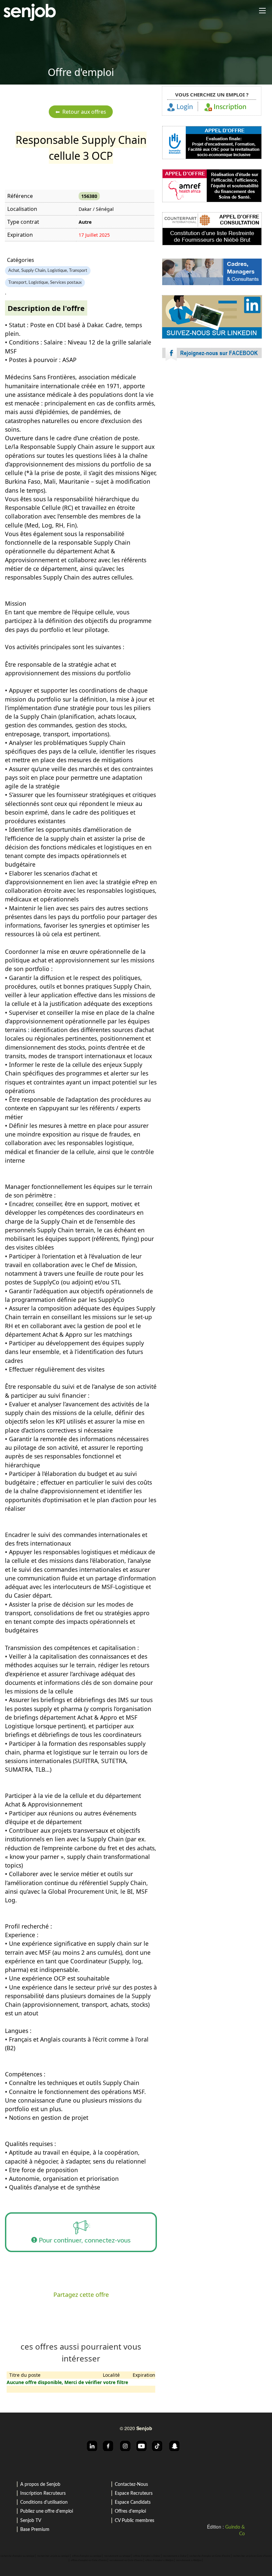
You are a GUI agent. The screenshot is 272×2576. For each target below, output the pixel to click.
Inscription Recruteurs (43, 2493)
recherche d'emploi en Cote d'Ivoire (210, 2556)
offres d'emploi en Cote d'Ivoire (89, 2560)
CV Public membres (135, 2521)
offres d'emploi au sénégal (87, 2556)
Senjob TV (31, 2521)
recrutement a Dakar (175, 2556)
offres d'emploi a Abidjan (159, 2560)
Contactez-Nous (131, 2484)
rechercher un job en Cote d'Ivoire (252, 2556)
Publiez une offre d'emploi (47, 2511)
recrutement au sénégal (117, 2556)
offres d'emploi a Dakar (147, 2556)
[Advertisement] (212, 424)
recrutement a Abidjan (189, 2560)
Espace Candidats (133, 2502)
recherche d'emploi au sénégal (17, 2556)
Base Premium (35, 2530)
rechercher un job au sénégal (53, 2556)
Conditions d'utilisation (44, 2502)
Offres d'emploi (130, 2511)
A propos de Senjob (40, 2484)
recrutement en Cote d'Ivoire (126, 2560)
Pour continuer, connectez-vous (84, 2240)
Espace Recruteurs (134, 2493)
